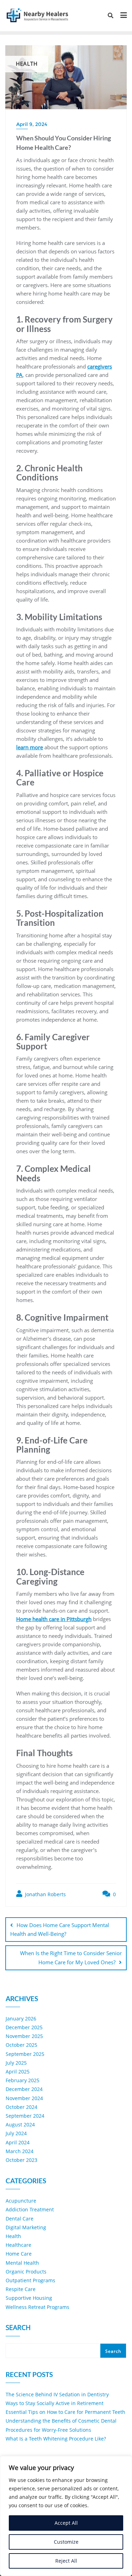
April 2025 (18, 2072)
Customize (66, 2542)
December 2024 (24, 2089)
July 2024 (16, 2133)
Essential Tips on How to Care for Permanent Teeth (65, 2412)
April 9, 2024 (32, 124)
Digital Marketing (26, 2227)
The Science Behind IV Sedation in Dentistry (57, 2394)
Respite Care (21, 2289)
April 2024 (18, 2142)
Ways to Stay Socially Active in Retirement (55, 2403)
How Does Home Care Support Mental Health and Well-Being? (60, 1929)
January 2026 (21, 2019)
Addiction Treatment (30, 2209)
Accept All (66, 2523)
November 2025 (24, 2036)
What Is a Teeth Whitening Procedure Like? (56, 2439)
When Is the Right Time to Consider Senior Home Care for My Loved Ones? (71, 1957)
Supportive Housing (29, 2298)
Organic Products (26, 2272)
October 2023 (21, 2160)
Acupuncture (21, 2201)
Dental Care (20, 2219)
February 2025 (23, 2080)
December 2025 (24, 2027)
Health (13, 2236)
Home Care (19, 2254)
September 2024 (25, 2116)
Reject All (66, 2561)
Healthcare (18, 2245)
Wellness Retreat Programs (37, 2307)
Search (18, 2328)
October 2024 (21, 2107)
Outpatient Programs (30, 2280)
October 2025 (21, 2045)
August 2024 (20, 2124)
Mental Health (22, 2263)
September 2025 (25, 2054)
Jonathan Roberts (45, 1894)
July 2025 (16, 2063)
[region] (66, 2516)
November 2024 (24, 2098)
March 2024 (20, 2151)
